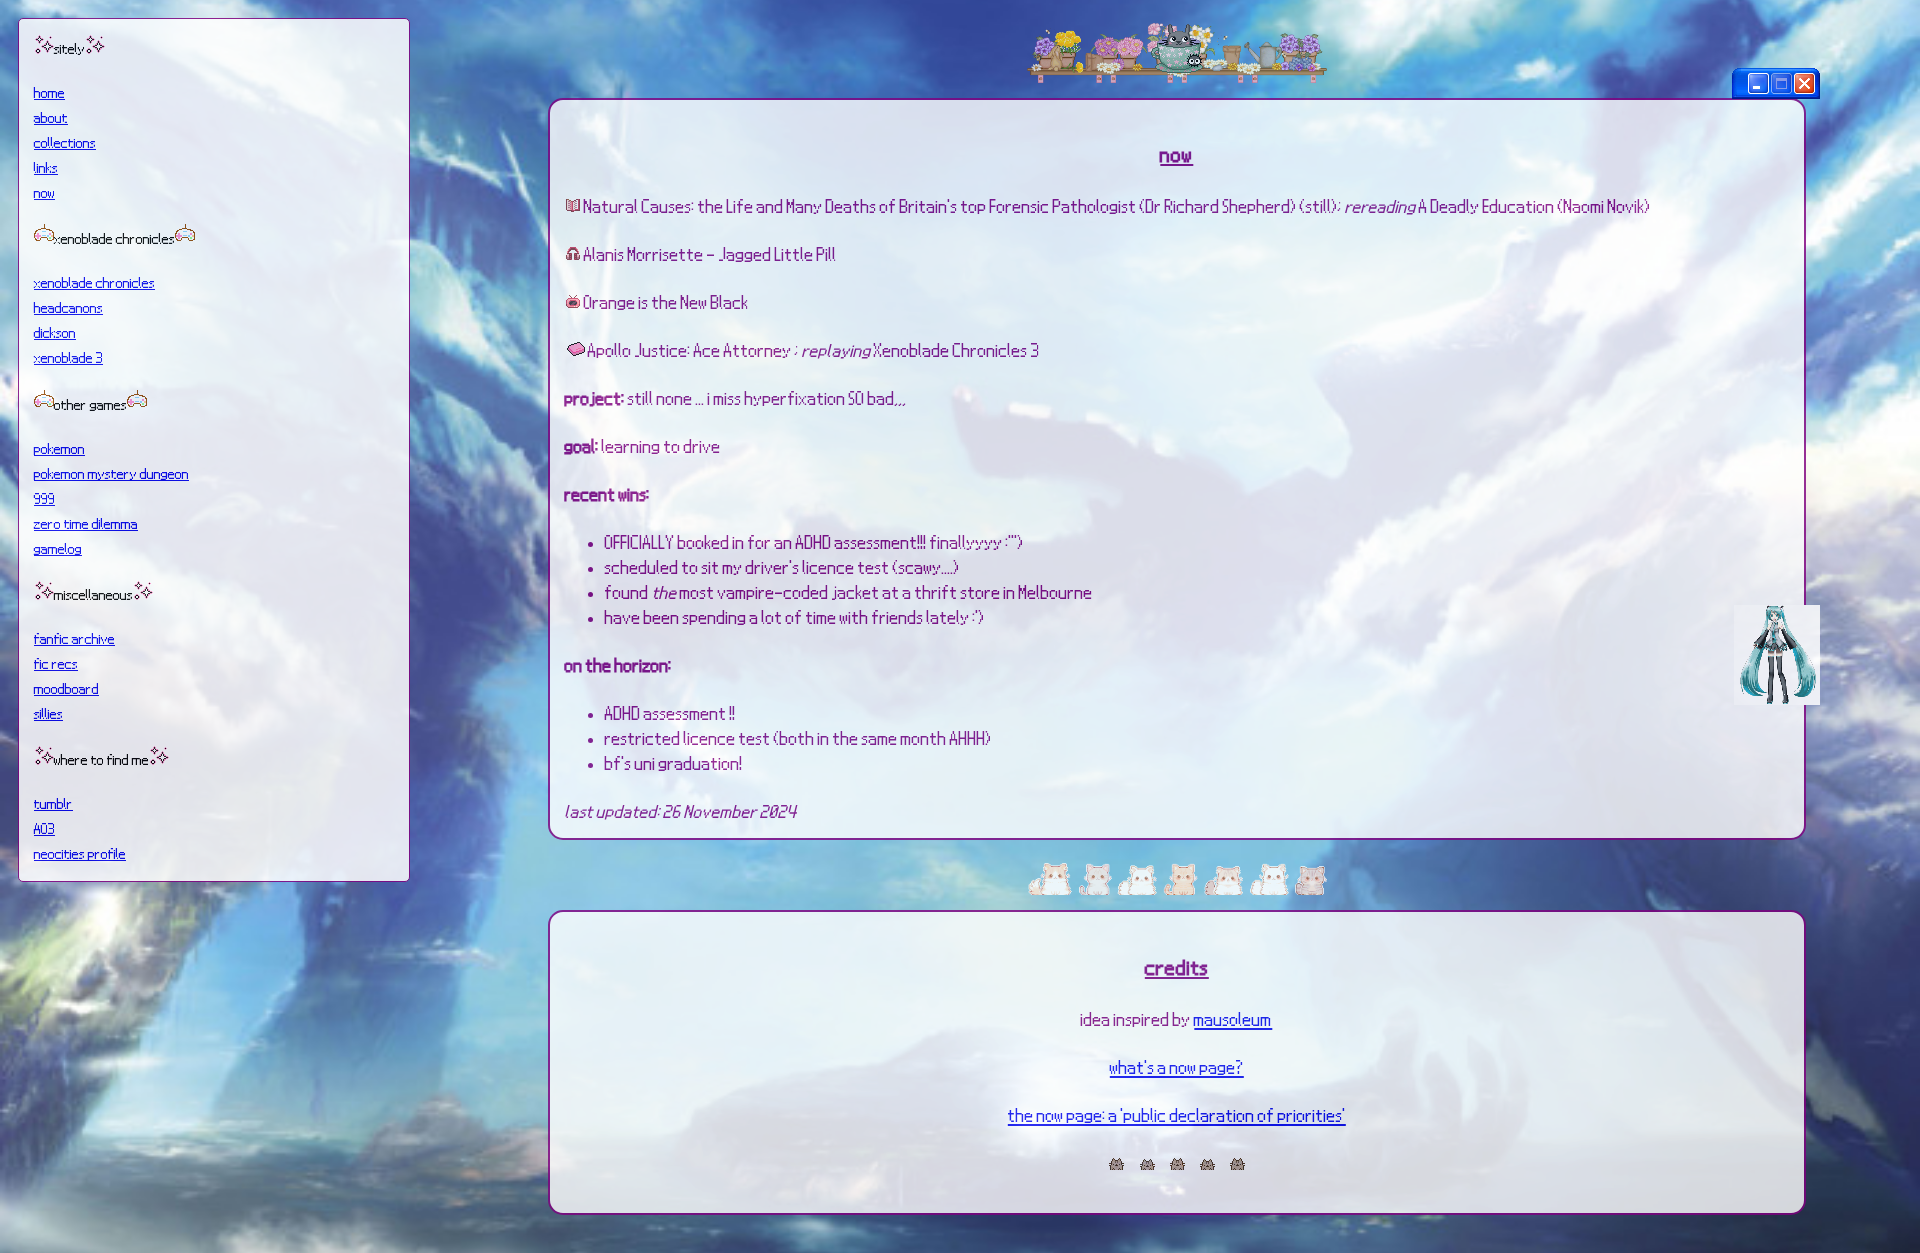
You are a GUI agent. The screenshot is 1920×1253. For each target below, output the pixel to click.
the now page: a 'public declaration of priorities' (1177, 1114)
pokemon (59, 448)
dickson (55, 332)
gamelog (58, 548)
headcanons (68, 307)
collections (65, 142)
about (51, 117)
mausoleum (1233, 1018)
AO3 (44, 828)
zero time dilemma (86, 523)
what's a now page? (1177, 1066)
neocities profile (80, 853)
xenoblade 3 (68, 357)
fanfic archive (74, 638)
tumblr (53, 803)
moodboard (66, 688)
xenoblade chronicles (94, 282)
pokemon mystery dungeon (111, 473)
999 (44, 498)
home (49, 92)
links (46, 167)
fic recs (56, 663)
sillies (48, 713)
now (44, 192)
